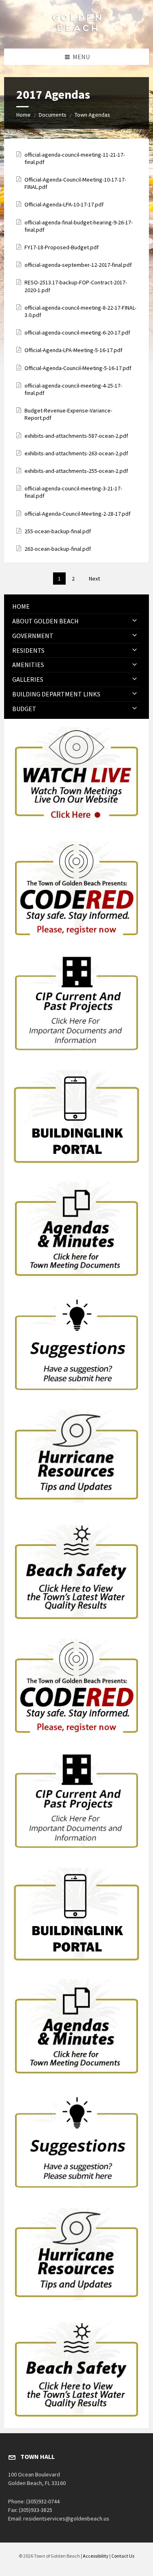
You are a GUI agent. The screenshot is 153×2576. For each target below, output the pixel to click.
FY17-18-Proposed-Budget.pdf (62, 247)
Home (23, 115)
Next (94, 579)
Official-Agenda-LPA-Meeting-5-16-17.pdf (73, 350)
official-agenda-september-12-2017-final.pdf (78, 265)
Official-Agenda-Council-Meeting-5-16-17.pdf (78, 368)
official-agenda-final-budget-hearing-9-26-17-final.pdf (79, 226)
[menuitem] (76, 606)
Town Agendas (92, 115)
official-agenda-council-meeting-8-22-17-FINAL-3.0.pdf (80, 311)
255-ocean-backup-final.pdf (58, 531)
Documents (53, 115)
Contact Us (123, 2556)
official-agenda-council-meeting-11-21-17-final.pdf (75, 158)
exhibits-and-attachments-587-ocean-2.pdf (76, 436)
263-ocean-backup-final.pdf (58, 549)
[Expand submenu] (135, 621)
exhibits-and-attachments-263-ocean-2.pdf (76, 453)
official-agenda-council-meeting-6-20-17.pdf (77, 333)
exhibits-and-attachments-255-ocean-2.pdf (76, 471)
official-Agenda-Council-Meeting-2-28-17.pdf (78, 514)
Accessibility (96, 2556)
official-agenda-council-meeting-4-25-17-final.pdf (73, 389)
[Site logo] (77, 33)
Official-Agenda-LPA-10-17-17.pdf (64, 204)
